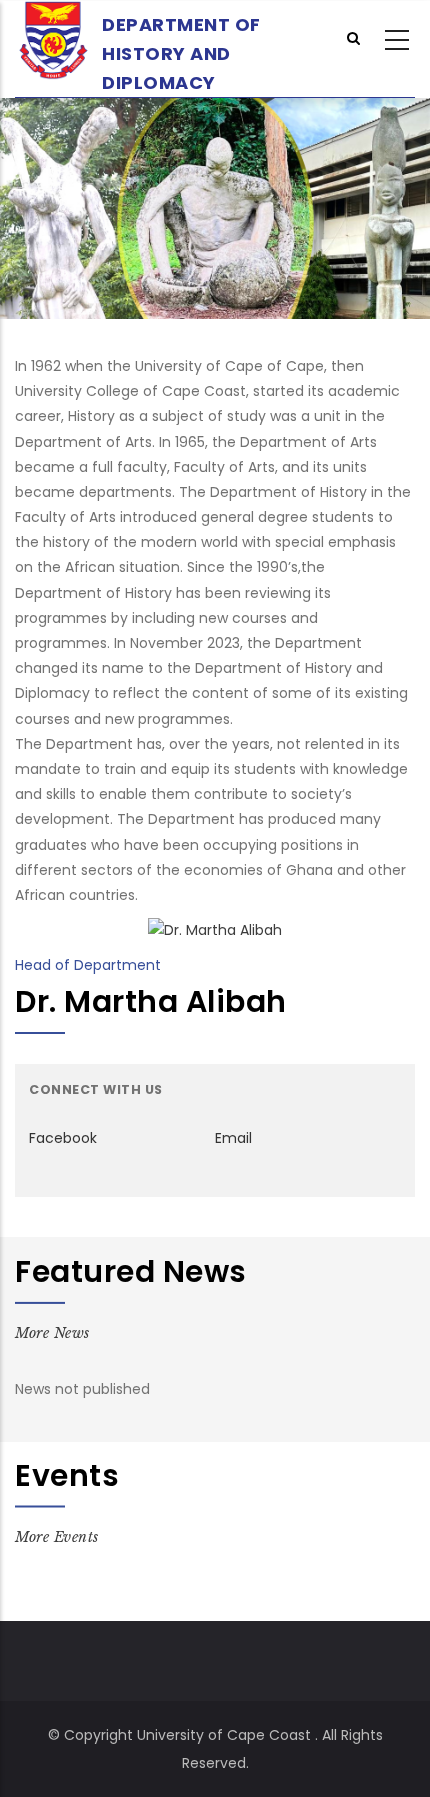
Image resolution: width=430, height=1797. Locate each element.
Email (233, 1138)
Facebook (63, 1138)
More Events (57, 1537)
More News (52, 1332)
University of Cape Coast (224, 1735)
